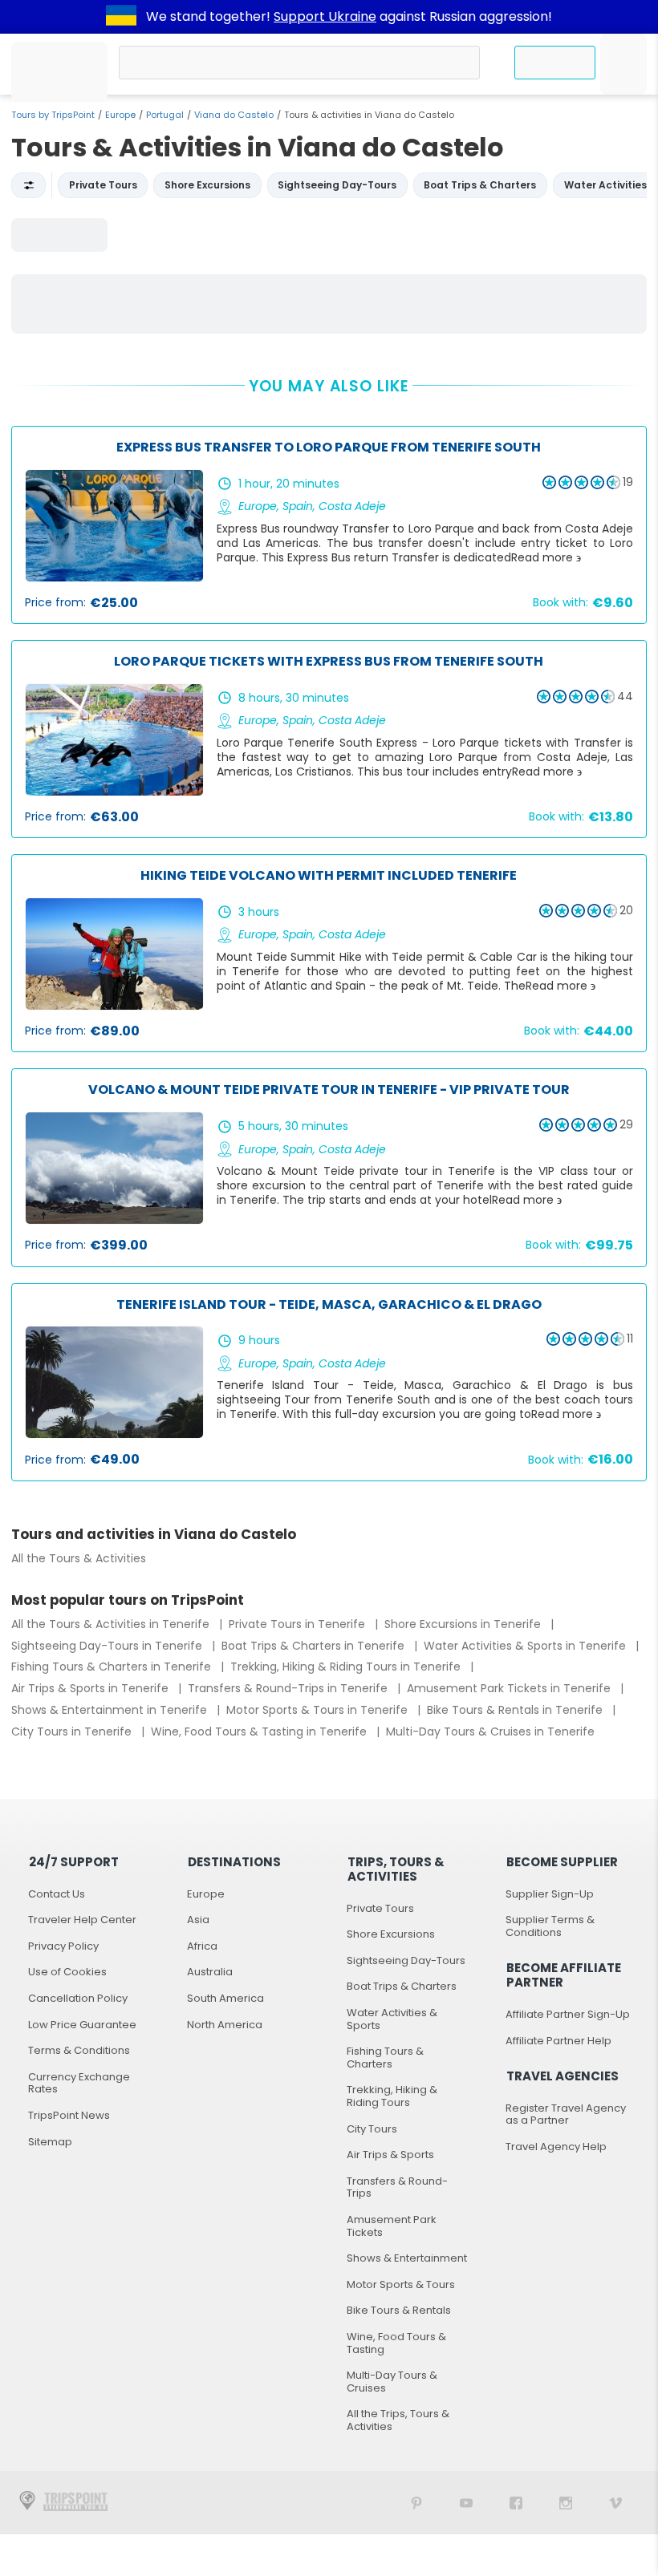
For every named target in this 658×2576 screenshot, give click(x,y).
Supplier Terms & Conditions (550, 1926)
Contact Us (57, 1894)
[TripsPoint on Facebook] (516, 2503)
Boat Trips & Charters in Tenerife (315, 1646)
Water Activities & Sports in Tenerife (526, 1646)
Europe (120, 115)
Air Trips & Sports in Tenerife (91, 1688)
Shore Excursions (391, 1934)
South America (225, 1998)
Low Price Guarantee (82, 2025)
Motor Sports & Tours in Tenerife (319, 1710)
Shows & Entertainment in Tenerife (111, 1710)
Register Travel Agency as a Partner (566, 2114)
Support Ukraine (325, 16)
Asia (198, 1920)
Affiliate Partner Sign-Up (568, 2014)
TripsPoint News (69, 2115)
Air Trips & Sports (390, 2155)
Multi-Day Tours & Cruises (392, 2382)
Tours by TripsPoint (53, 115)
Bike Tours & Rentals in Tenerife (516, 1710)
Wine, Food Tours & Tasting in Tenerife (260, 1732)
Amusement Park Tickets (392, 2226)
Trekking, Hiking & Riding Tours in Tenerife (347, 1667)
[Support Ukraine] (121, 17)
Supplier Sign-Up (550, 1894)
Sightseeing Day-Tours (406, 1960)
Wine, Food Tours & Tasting (396, 2343)
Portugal (165, 115)
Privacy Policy (63, 1946)
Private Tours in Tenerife (299, 1624)
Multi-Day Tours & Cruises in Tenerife (490, 1732)
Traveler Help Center (82, 1920)
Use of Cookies (67, 1972)
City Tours (372, 2129)
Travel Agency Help (556, 2147)
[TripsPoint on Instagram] (566, 2503)
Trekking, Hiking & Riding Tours (392, 2096)
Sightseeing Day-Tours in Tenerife (108, 1646)
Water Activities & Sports (392, 2019)
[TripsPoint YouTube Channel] (466, 2503)
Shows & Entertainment (407, 2258)
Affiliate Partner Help (558, 2041)
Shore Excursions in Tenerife (464, 1624)
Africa (202, 1946)
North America (225, 2025)
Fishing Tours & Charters (385, 2058)
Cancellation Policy (78, 1998)
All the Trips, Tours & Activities (398, 2420)
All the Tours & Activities (79, 1558)
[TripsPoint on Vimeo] (615, 2503)
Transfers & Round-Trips (397, 2187)
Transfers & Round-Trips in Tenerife (289, 1688)
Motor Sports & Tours (401, 2284)
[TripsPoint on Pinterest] (416, 2503)
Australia (210, 1972)
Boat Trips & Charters (402, 1986)
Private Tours (380, 1908)
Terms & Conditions (79, 2050)
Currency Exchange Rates (79, 2083)
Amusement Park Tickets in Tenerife (510, 1688)
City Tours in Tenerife (73, 1732)
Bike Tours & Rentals (399, 2310)
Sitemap (50, 2142)
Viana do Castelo (234, 115)
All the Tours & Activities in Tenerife (112, 1624)
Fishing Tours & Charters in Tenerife (113, 1667)
